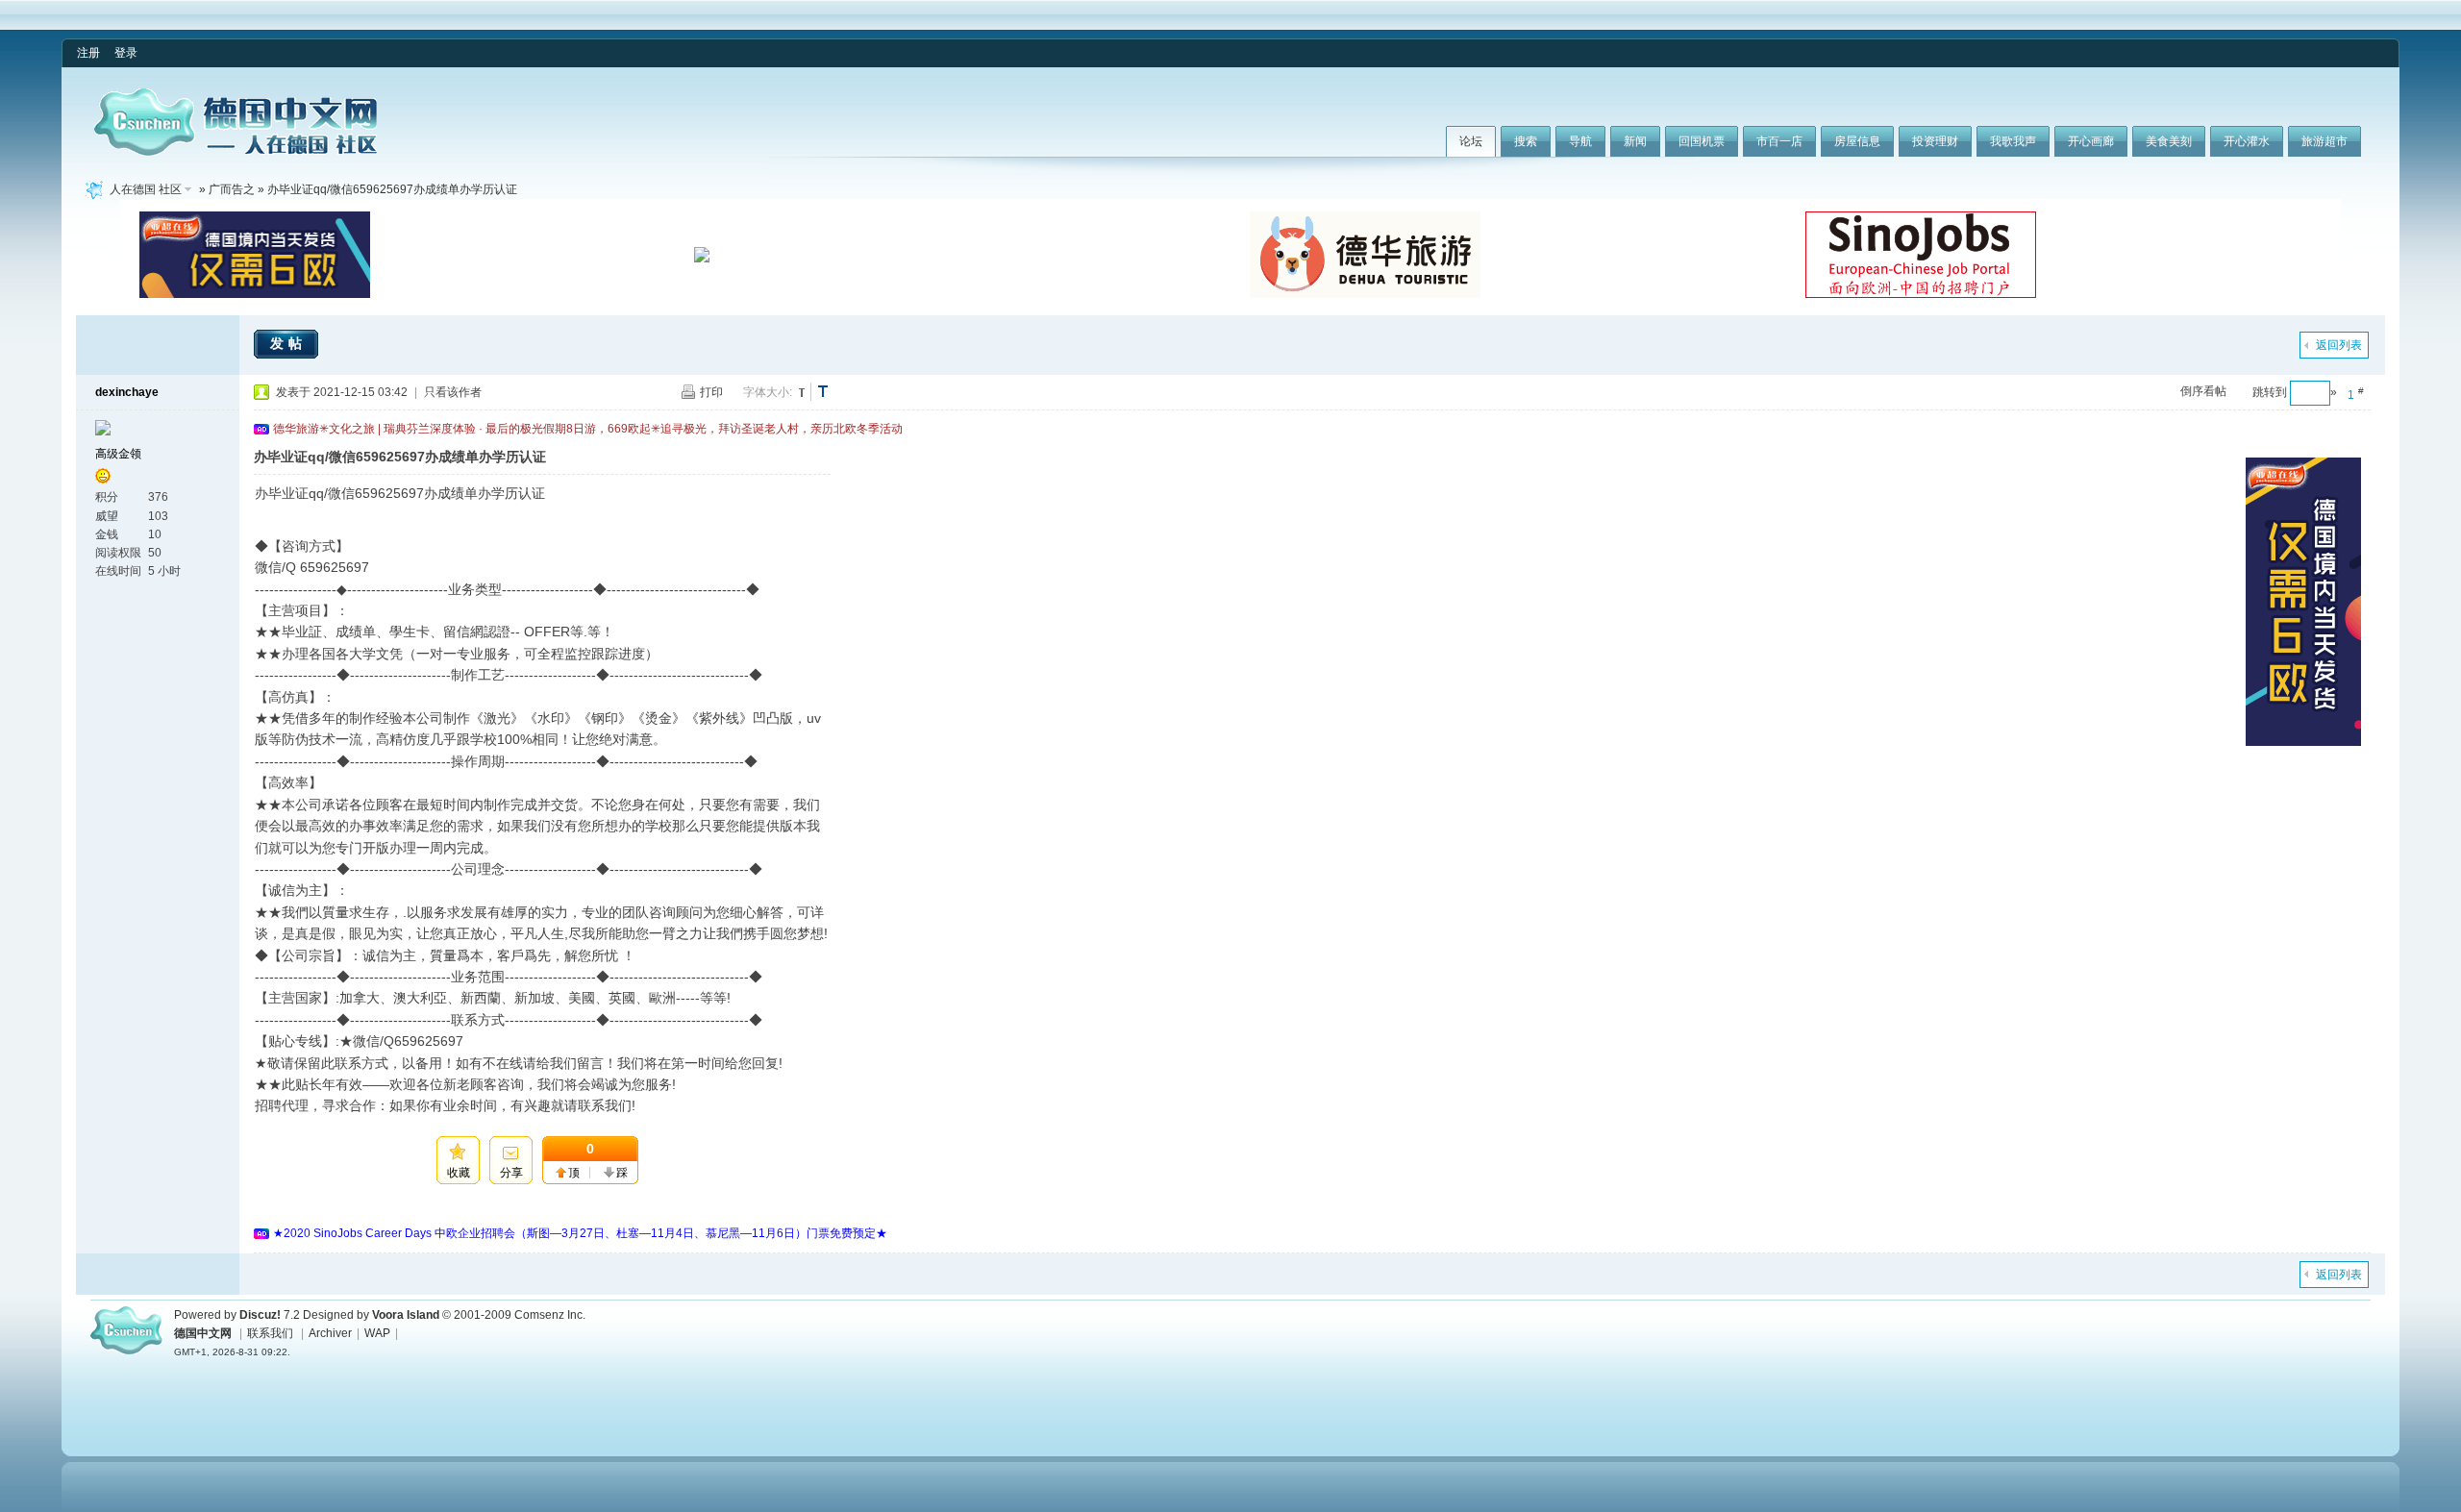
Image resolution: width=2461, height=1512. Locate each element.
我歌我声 (2013, 141)
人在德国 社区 (146, 189)
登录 (126, 53)
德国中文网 (203, 1333)
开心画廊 (2091, 141)
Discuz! (260, 1315)
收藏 (459, 1173)
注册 (88, 53)
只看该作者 (453, 392)
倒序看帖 (2203, 391)
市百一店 (1779, 141)
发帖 (288, 343)
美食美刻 (2169, 141)
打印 (711, 392)
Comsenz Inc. (550, 1315)
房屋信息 (1857, 141)
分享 (511, 1173)
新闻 (1635, 141)
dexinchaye (127, 392)
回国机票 (1702, 141)
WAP (377, 1333)
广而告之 (232, 189)
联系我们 (270, 1333)
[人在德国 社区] (236, 152)
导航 (1580, 141)
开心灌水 (2247, 141)
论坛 (1471, 141)
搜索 (1526, 141)
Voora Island (406, 1315)
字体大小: (768, 392)
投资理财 (1935, 141)
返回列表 (2339, 345)
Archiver (330, 1333)
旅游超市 (2324, 141)
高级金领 (118, 454)
